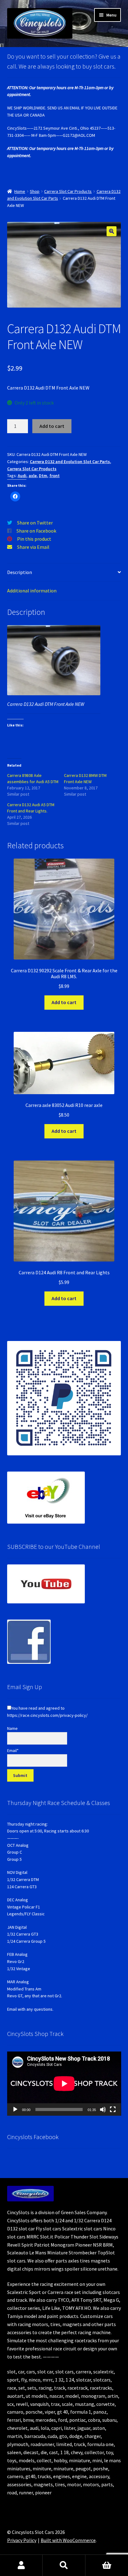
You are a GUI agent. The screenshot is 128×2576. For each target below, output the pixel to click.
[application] (64, 2084)
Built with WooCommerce (68, 2540)
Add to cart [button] (64, 1002)
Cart (107, 2565)
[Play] (15, 2109)
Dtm (43, 476)
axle (33, 476)
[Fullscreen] (113, 2109)
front (55, 476)
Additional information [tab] (32, 591)
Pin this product (34, 539)
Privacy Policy (22, 2540)
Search (64, 2565)
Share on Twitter (35, 523)
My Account (21, 2565)
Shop (35, 191)
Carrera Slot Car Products (68, 191)
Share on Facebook (36, 531)
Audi (22, 476)
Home (20, 191)
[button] (112, 231)
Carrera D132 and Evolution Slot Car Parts (70, 462)
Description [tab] (20, 572)
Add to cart (52, 426)
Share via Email (33, 547)
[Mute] (103, 2109)
